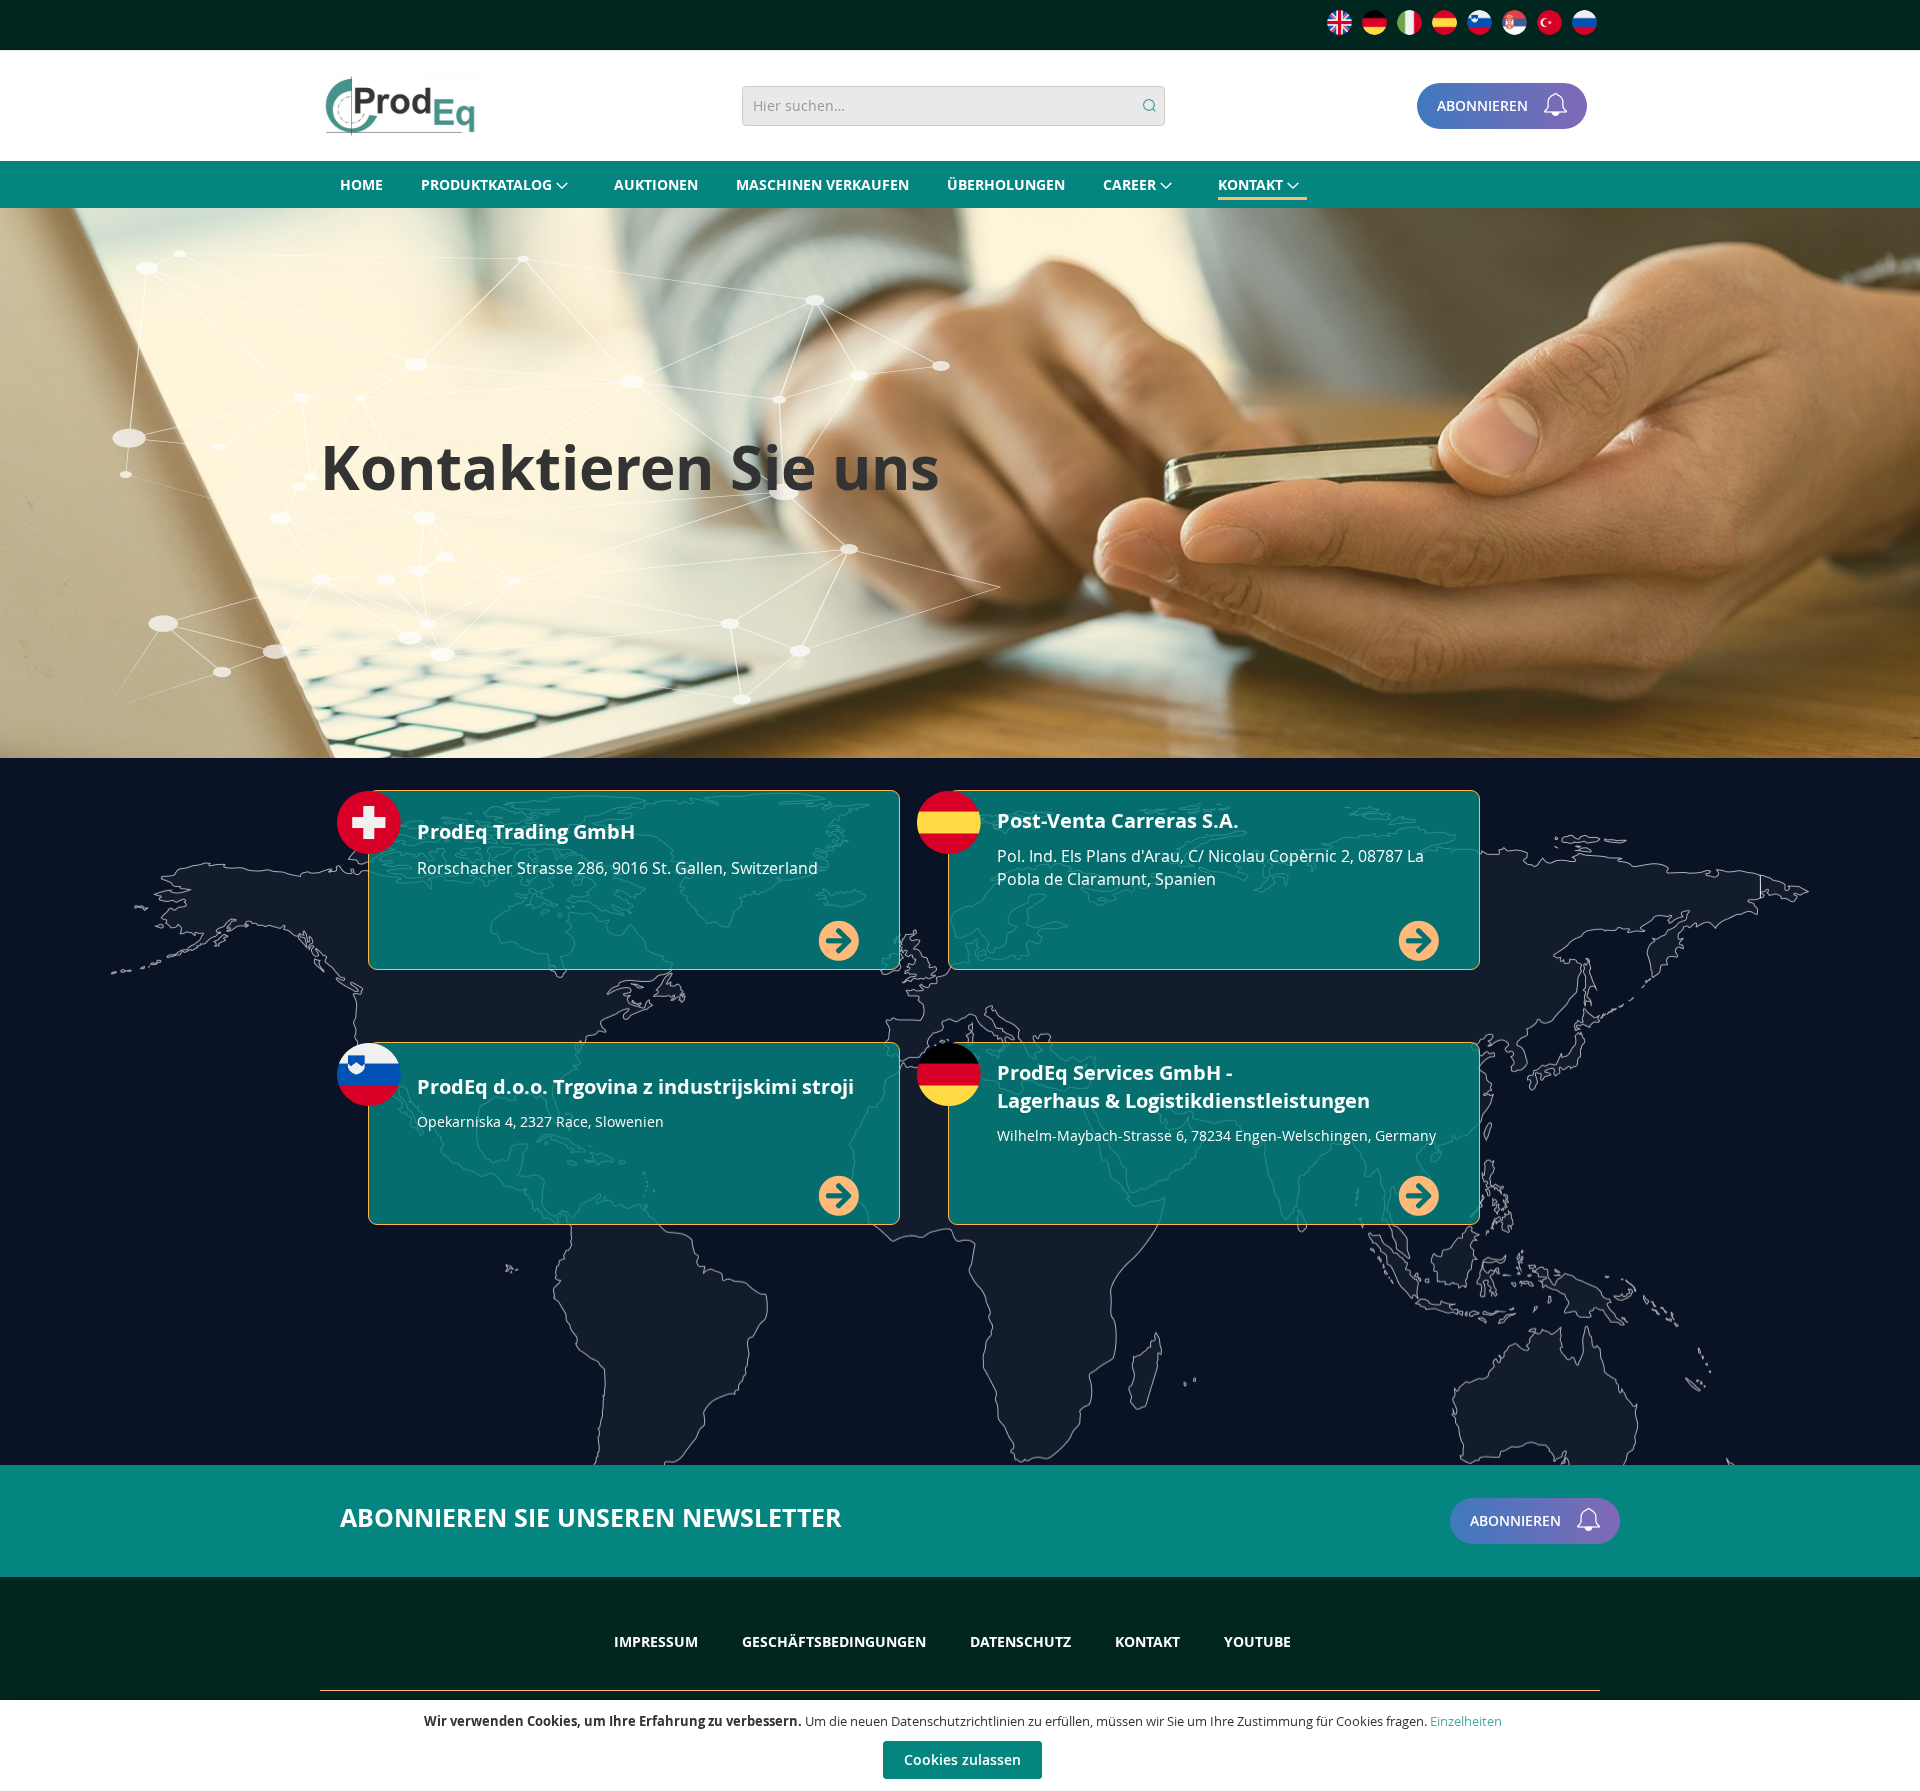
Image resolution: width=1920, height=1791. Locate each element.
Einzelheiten (1466, 1721)
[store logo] (400, 106)
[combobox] (953, 106)
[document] (962, 1745)
